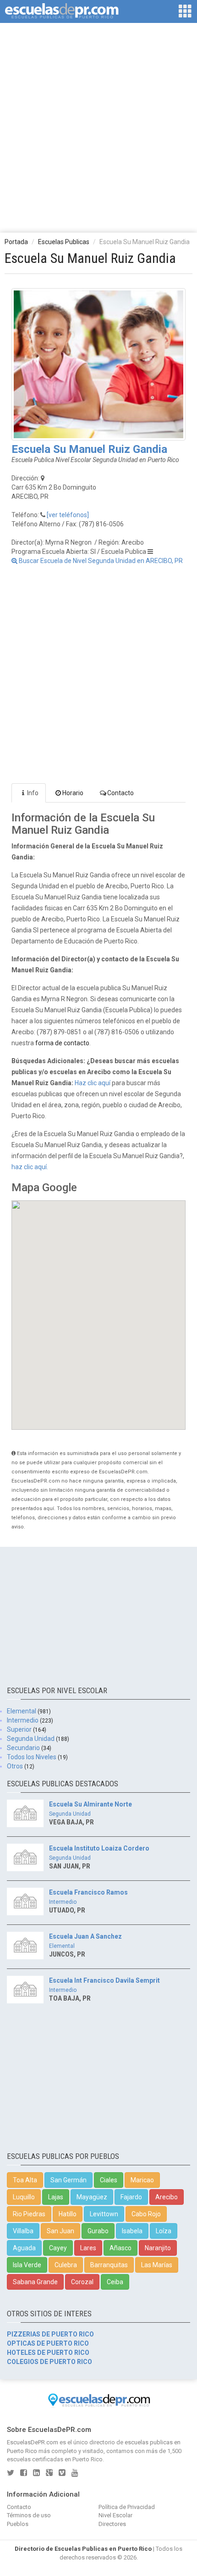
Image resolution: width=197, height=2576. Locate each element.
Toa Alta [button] (25, 2180)
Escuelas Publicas (64, 242)
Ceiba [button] (115, 2282)
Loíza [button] (164, 2231)
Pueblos (18, 2524)
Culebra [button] (66, 2265)
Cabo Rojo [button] (146, 2214)
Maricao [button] (142, 2180)
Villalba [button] (23, 2231)
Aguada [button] (24, 2248)
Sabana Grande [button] (35, 2282)
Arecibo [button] (167, 2197)
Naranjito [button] (158, 2248)
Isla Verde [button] (27, 2265)
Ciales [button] (109, 2180)
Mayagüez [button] (92, 2197)
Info (33, 793)
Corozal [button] (82, 2282)
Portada (16, 242)
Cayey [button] (58, 2248)
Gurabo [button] (98, 2231)
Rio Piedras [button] (29, 2214)
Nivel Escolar (115, 2515)
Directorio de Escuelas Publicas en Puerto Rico (83, 2549)
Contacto (120, 793)
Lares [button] (88, 2248)
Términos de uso (29, 2515)
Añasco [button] (120, 2248)
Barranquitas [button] (109, 2265)
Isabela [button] (132, 2231)
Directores (112, 2524)
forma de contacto (62, 1043)
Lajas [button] (56, 2197)
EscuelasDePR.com (33, 2442)
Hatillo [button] (68, 2214)
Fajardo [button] (131, 2197)
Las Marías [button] (157, 2265)
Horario (73, 793)
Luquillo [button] (24, 2197)
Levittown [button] (104, 2214)
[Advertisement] (98, 127)
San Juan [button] (60, 2231)
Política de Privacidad (127, 2507)
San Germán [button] (68, 2180)
